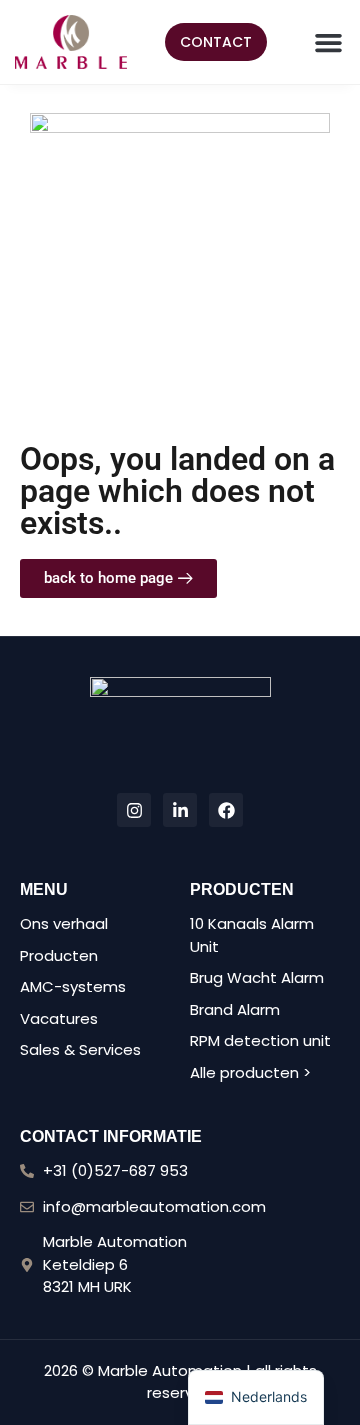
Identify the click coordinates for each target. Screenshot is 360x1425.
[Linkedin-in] (180, 810)
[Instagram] (134, 810)
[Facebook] (226, 810)
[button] (329, 42)
